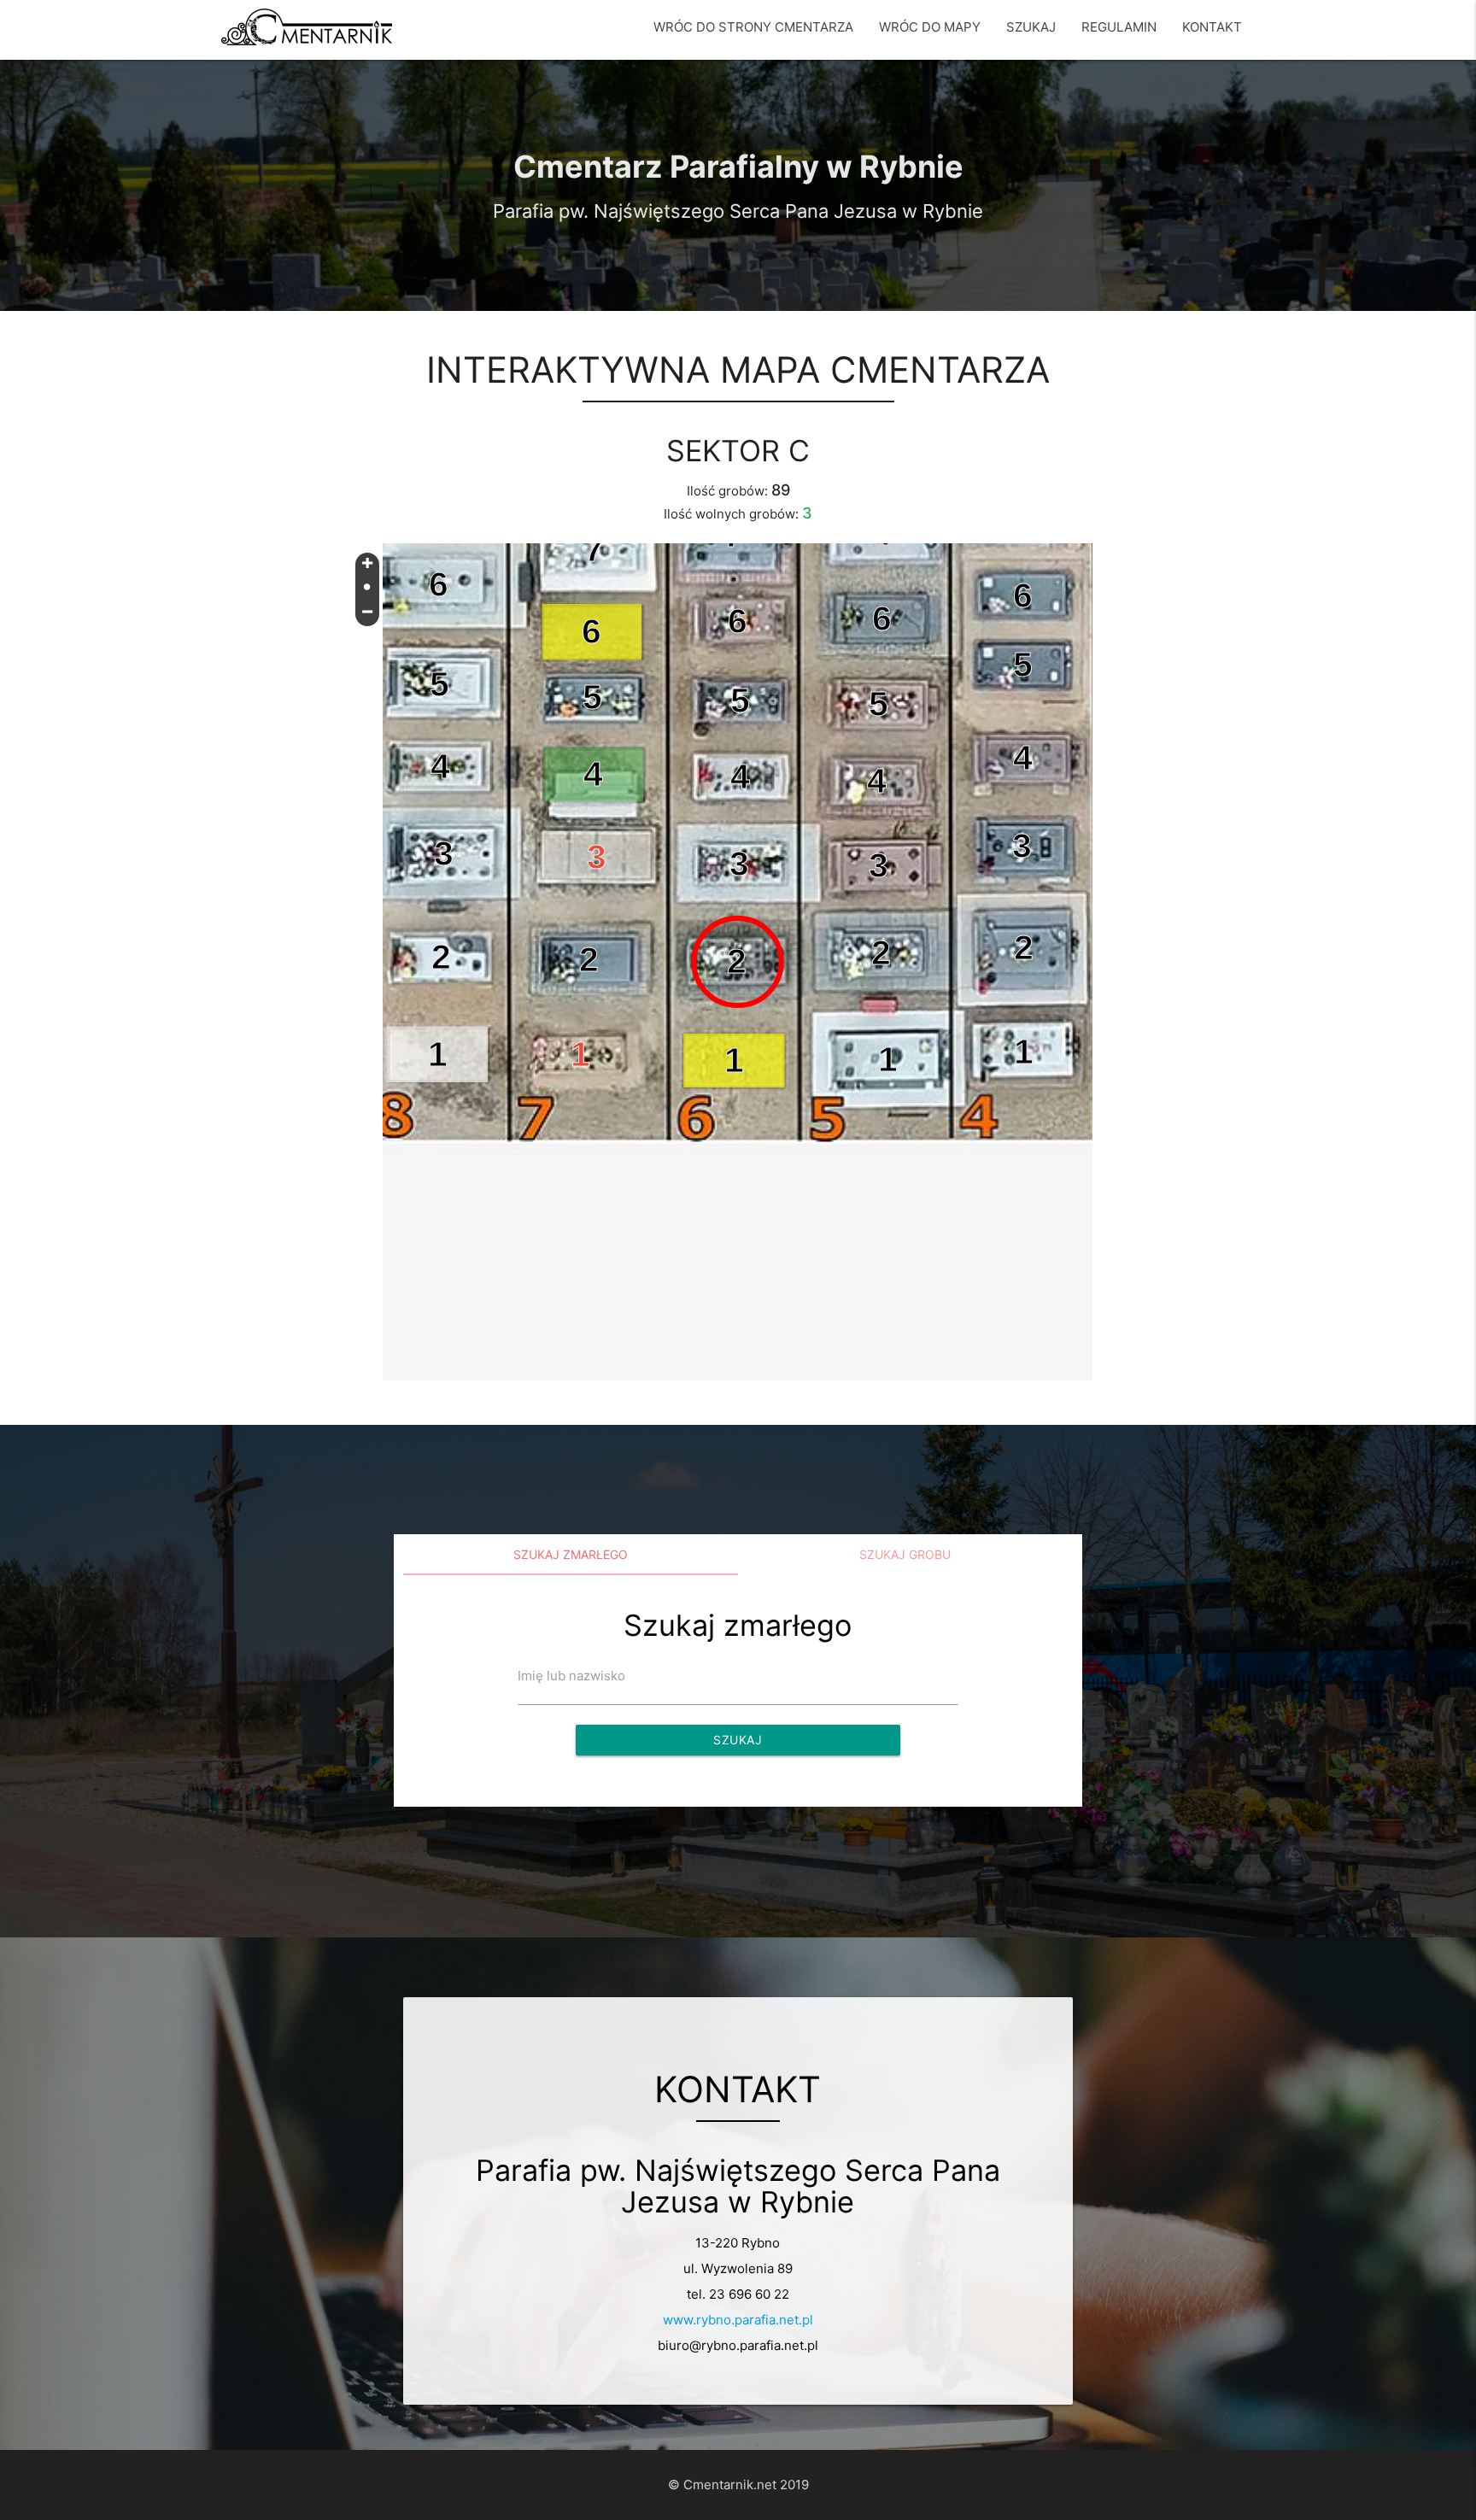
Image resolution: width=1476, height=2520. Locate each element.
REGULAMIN (1119, 27)
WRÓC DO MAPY (930, 27)
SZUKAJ (1031, 27)
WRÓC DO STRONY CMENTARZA (753, 27)
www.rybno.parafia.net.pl (738, 2320)
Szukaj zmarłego (571, 1554)
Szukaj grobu (905, 1554)
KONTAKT (1212, 27)
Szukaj (738, 1740)
